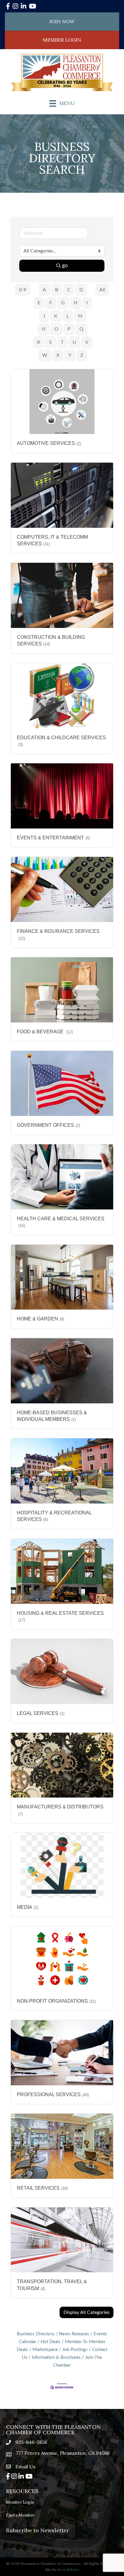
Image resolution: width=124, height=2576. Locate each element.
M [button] (80, 316)
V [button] (87, 342)
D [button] (81, 290)
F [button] (51, 303)
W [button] (45, 355)
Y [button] (70, 355)
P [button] (69, 329)
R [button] (39, 342)
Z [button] (82, 355)
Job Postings (75, 2350)
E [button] (39, 303)
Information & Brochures (56, 2357)
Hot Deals (51, 2342)
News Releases (74, 2334)
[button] (87, 2312)
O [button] (56, 329)
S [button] (50, 342)
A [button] (44, 290)
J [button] (44, 316)
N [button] (44, 329)
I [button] (87, 303)
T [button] (62, 342)
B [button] (57, 290)
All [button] (102, 290)
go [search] (65, 266)
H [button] (76, 303)
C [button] (69, 290)
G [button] (63, 303)
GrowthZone (68, 2570)
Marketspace (45, 2350)
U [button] (74, 342)
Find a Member (20, 2515)
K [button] (56, 316)
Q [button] (81, 329)
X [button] (58, 355)
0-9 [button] (23, 290)
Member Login (20, 2502)
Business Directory (36, 2334)
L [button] (68, 316)
